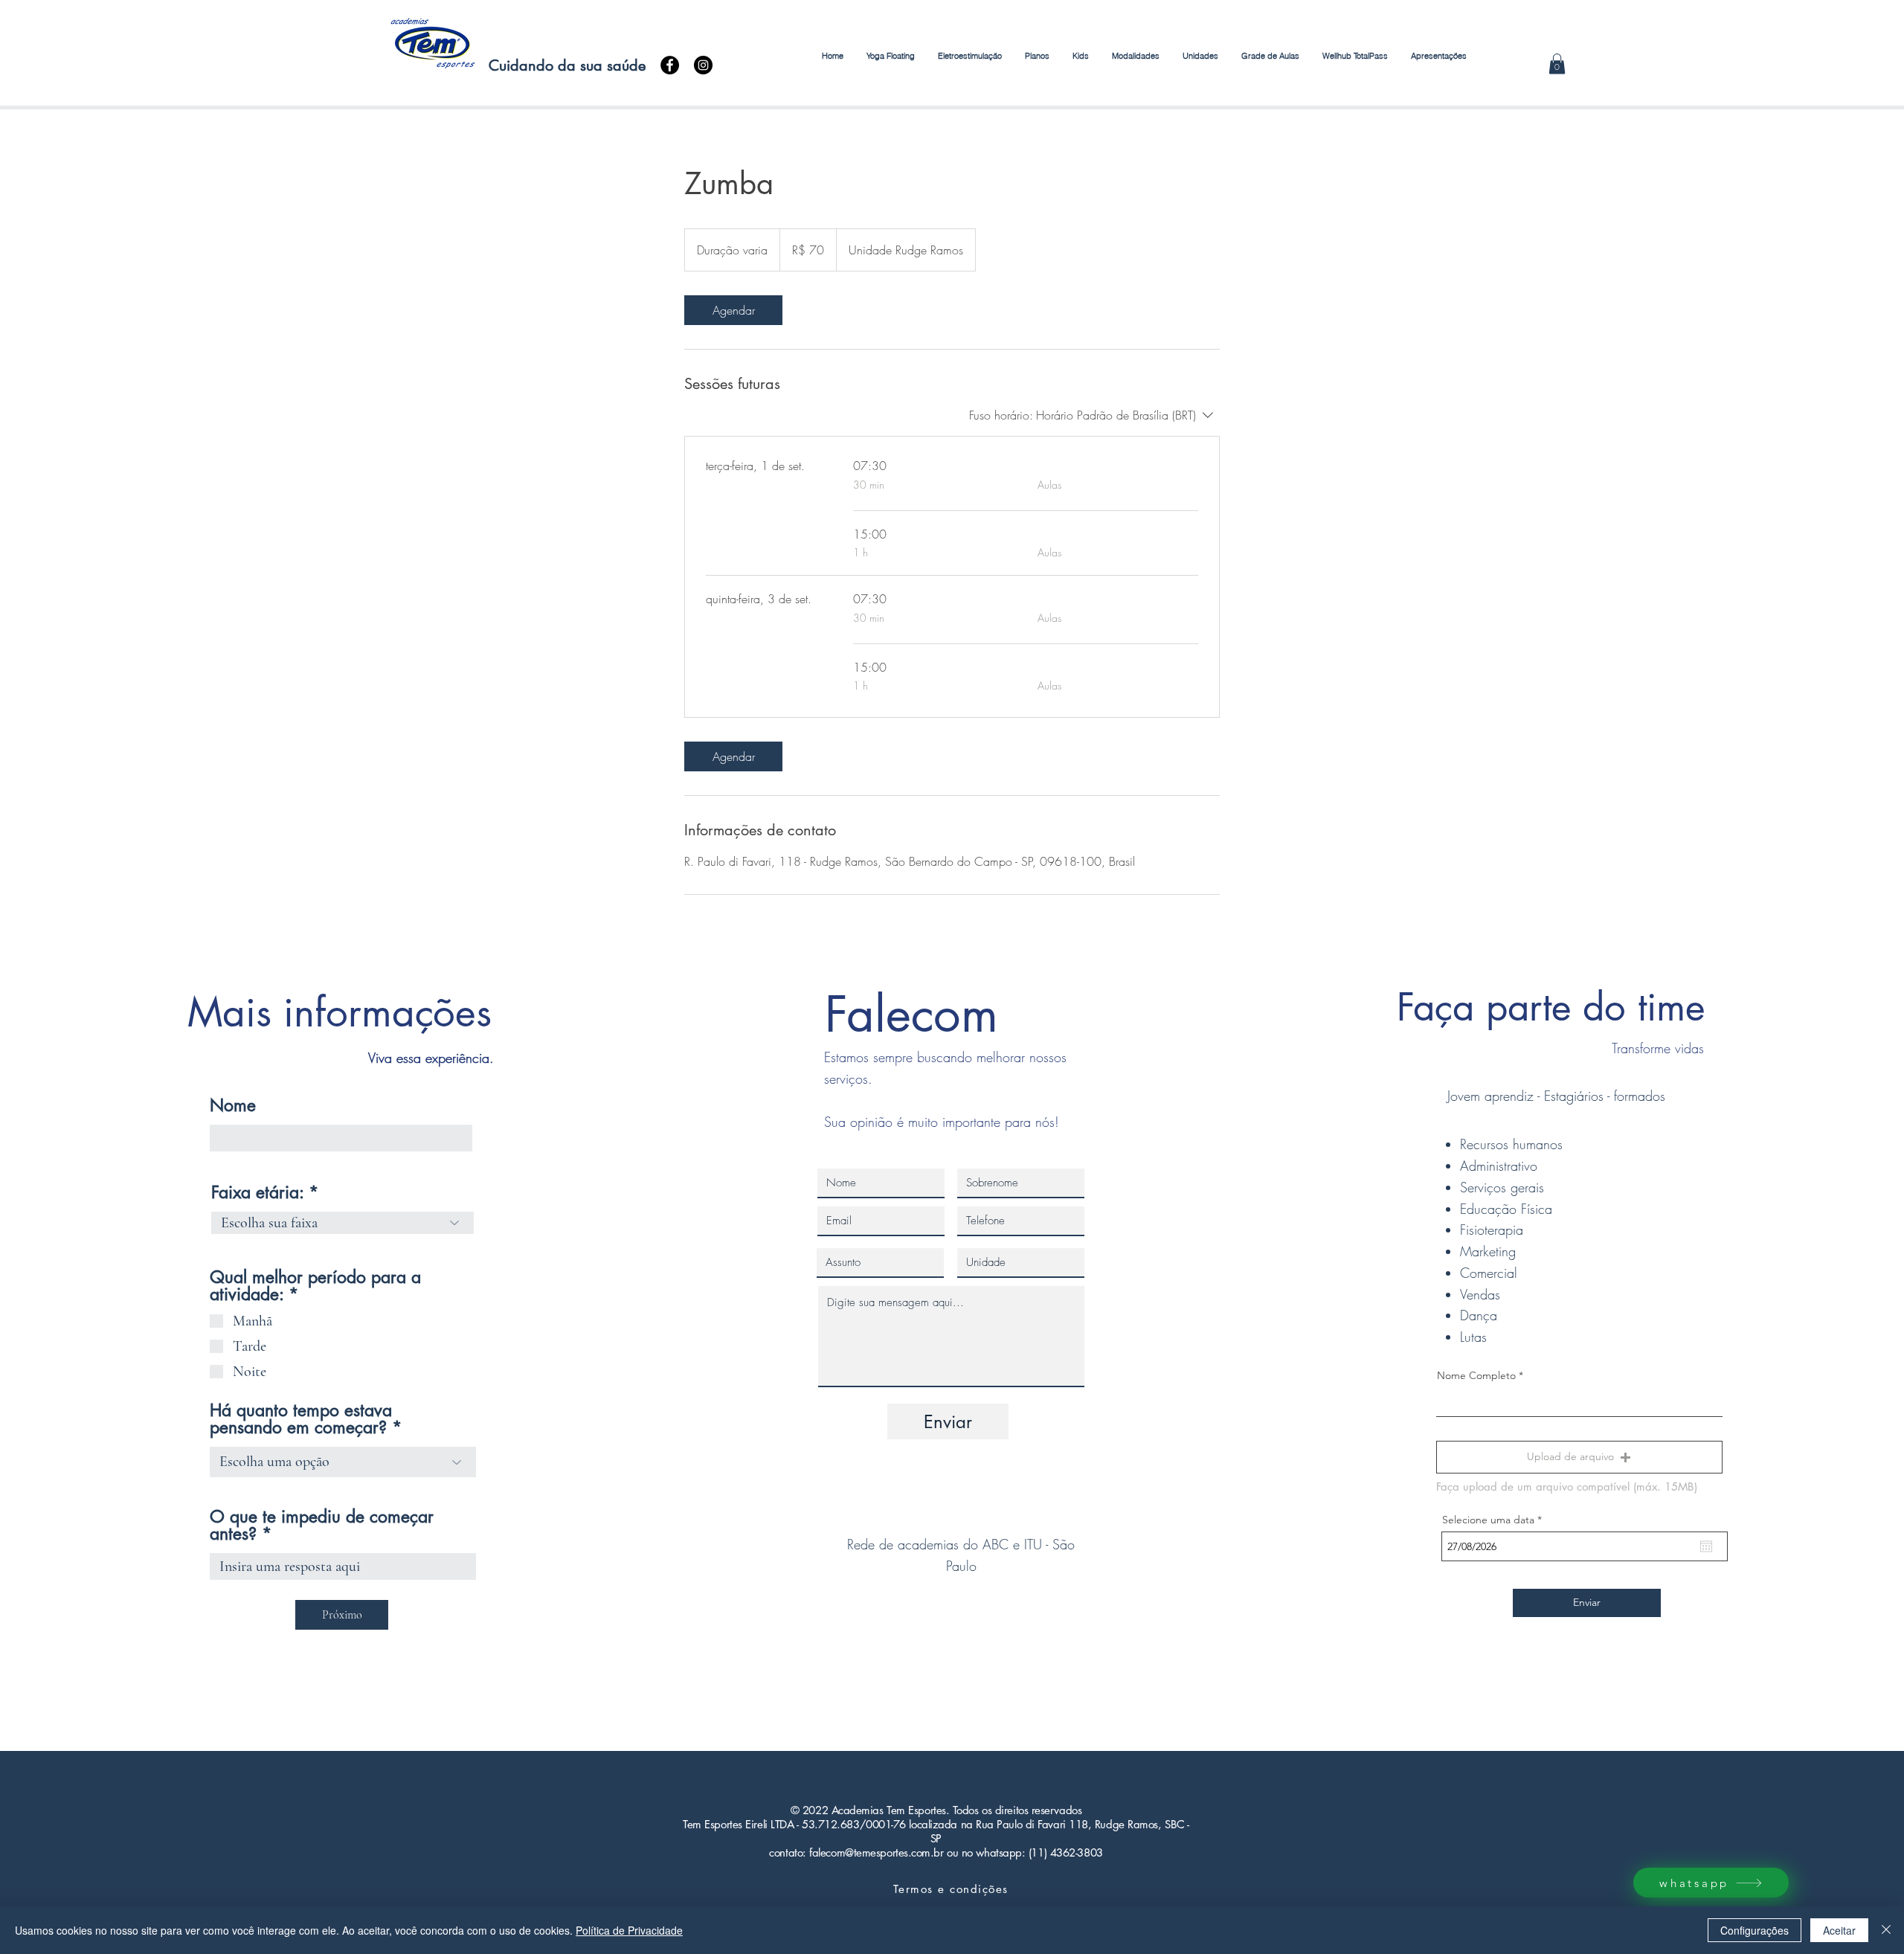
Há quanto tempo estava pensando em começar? (301, 1419)
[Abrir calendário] (1706, 1546)
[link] (733, 310)
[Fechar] (1886, 1930)
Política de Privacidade (629, 1930)
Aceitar (1839, 1930)
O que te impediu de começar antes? (322, 1526)
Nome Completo (1476, 1375)
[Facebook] (670, 65)
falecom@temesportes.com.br (876, 1852)
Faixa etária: (257, 1193)
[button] (1080, 56)
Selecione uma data (1495, 1520)
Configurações (1755, 1930)
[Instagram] (703, 65)
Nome (233, 1106)
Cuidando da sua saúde (565, 65)
